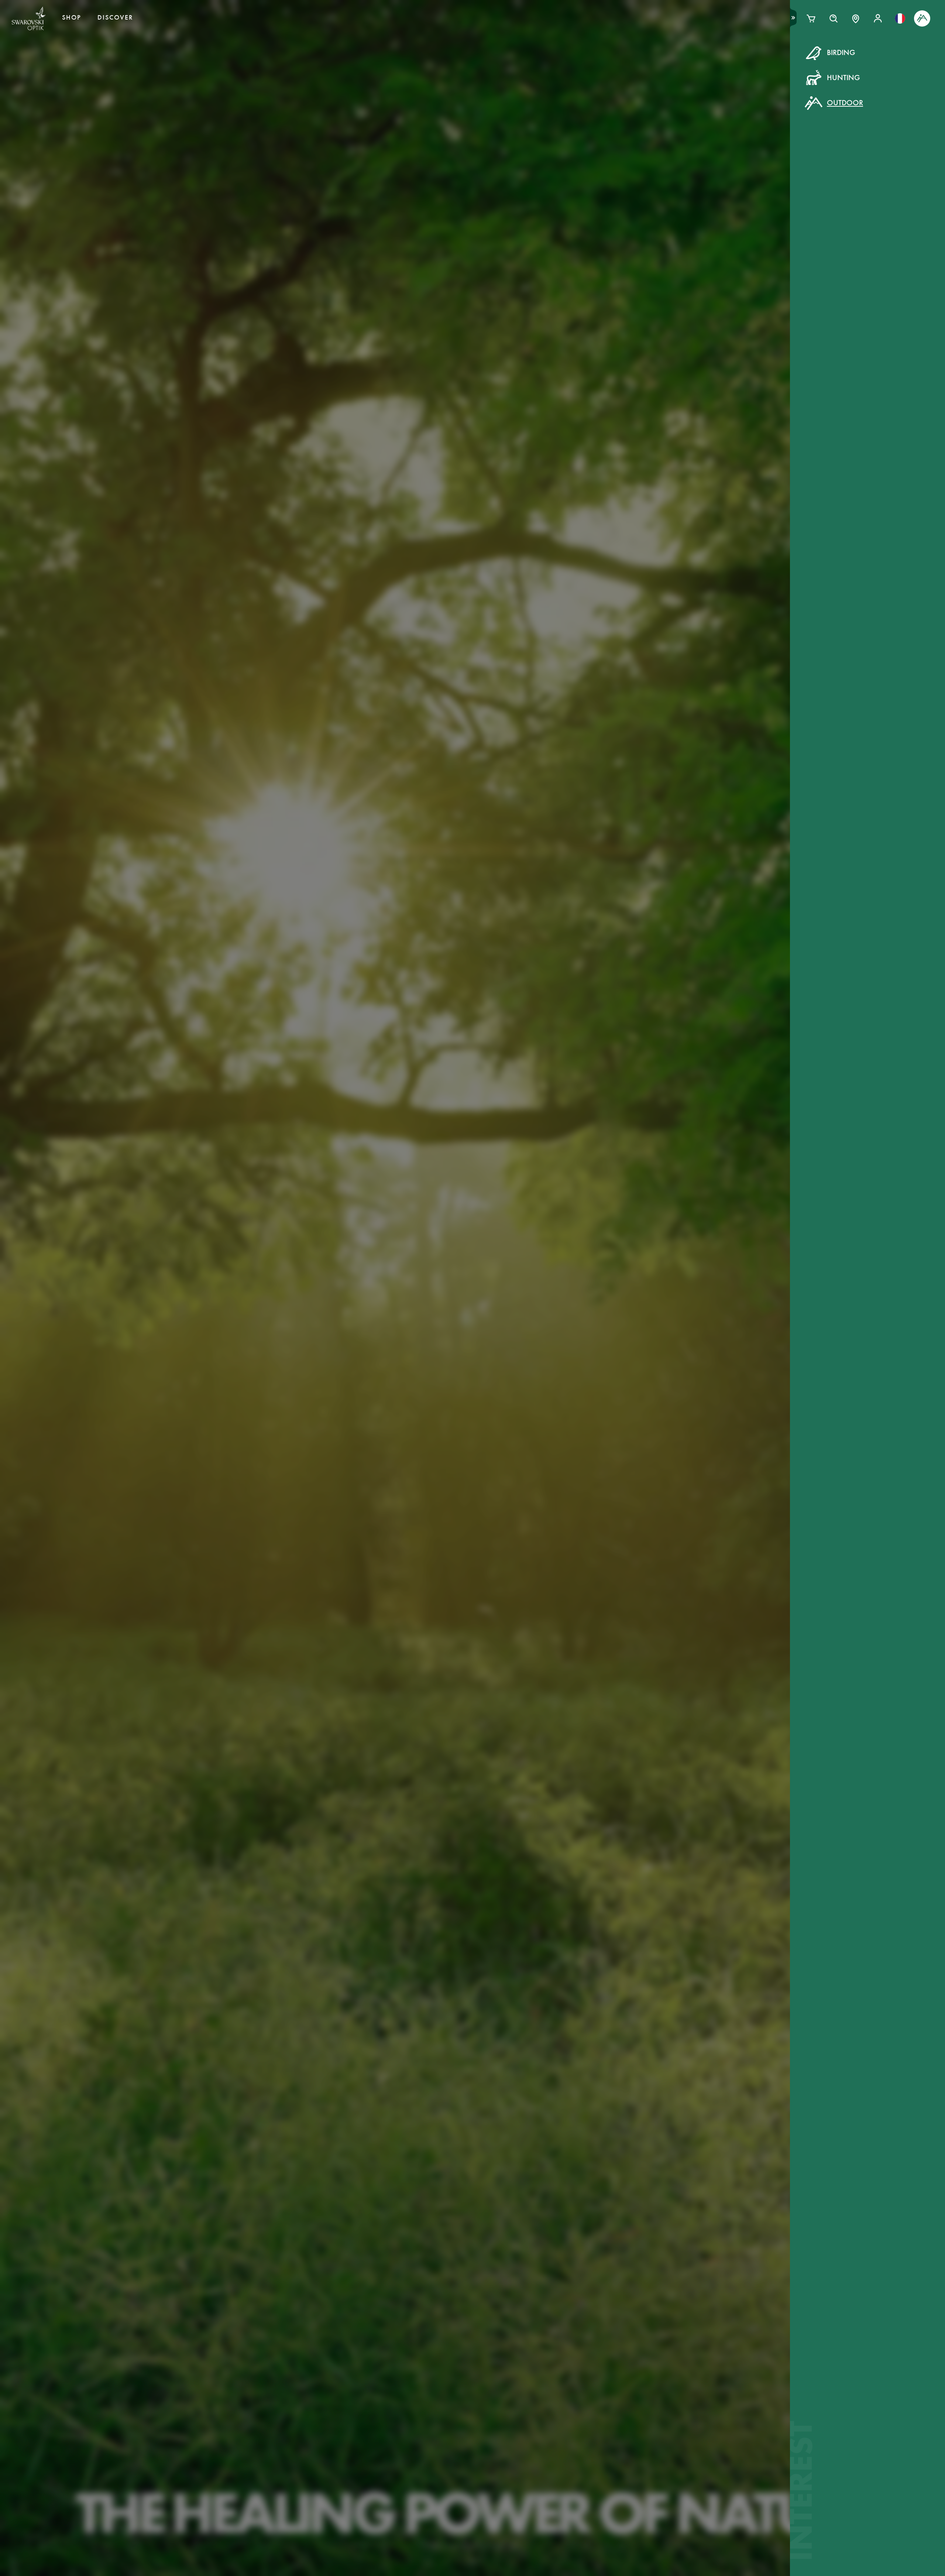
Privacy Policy (593, 192)
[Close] (639, 62)
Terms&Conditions (536, 192)
